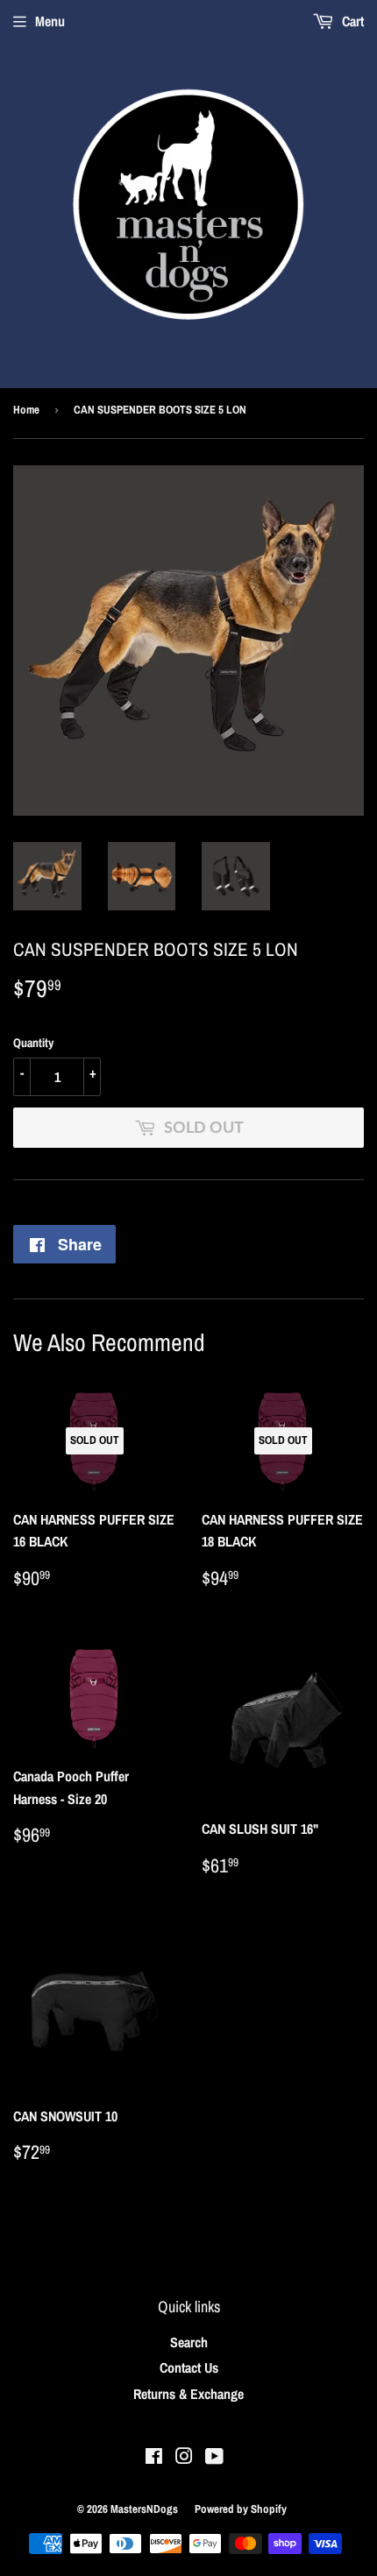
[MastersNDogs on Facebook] (154, 2458)
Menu (50, 21)
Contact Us (189, 2367)
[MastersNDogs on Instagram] (184, 2458)
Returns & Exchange (188, 2394)
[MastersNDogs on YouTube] (214, 2458)
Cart (351, 21)
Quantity (33, 1043)
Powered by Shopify (241, 2509)
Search (189, 2342)
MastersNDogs (144, 2509)
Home (26, 410)
